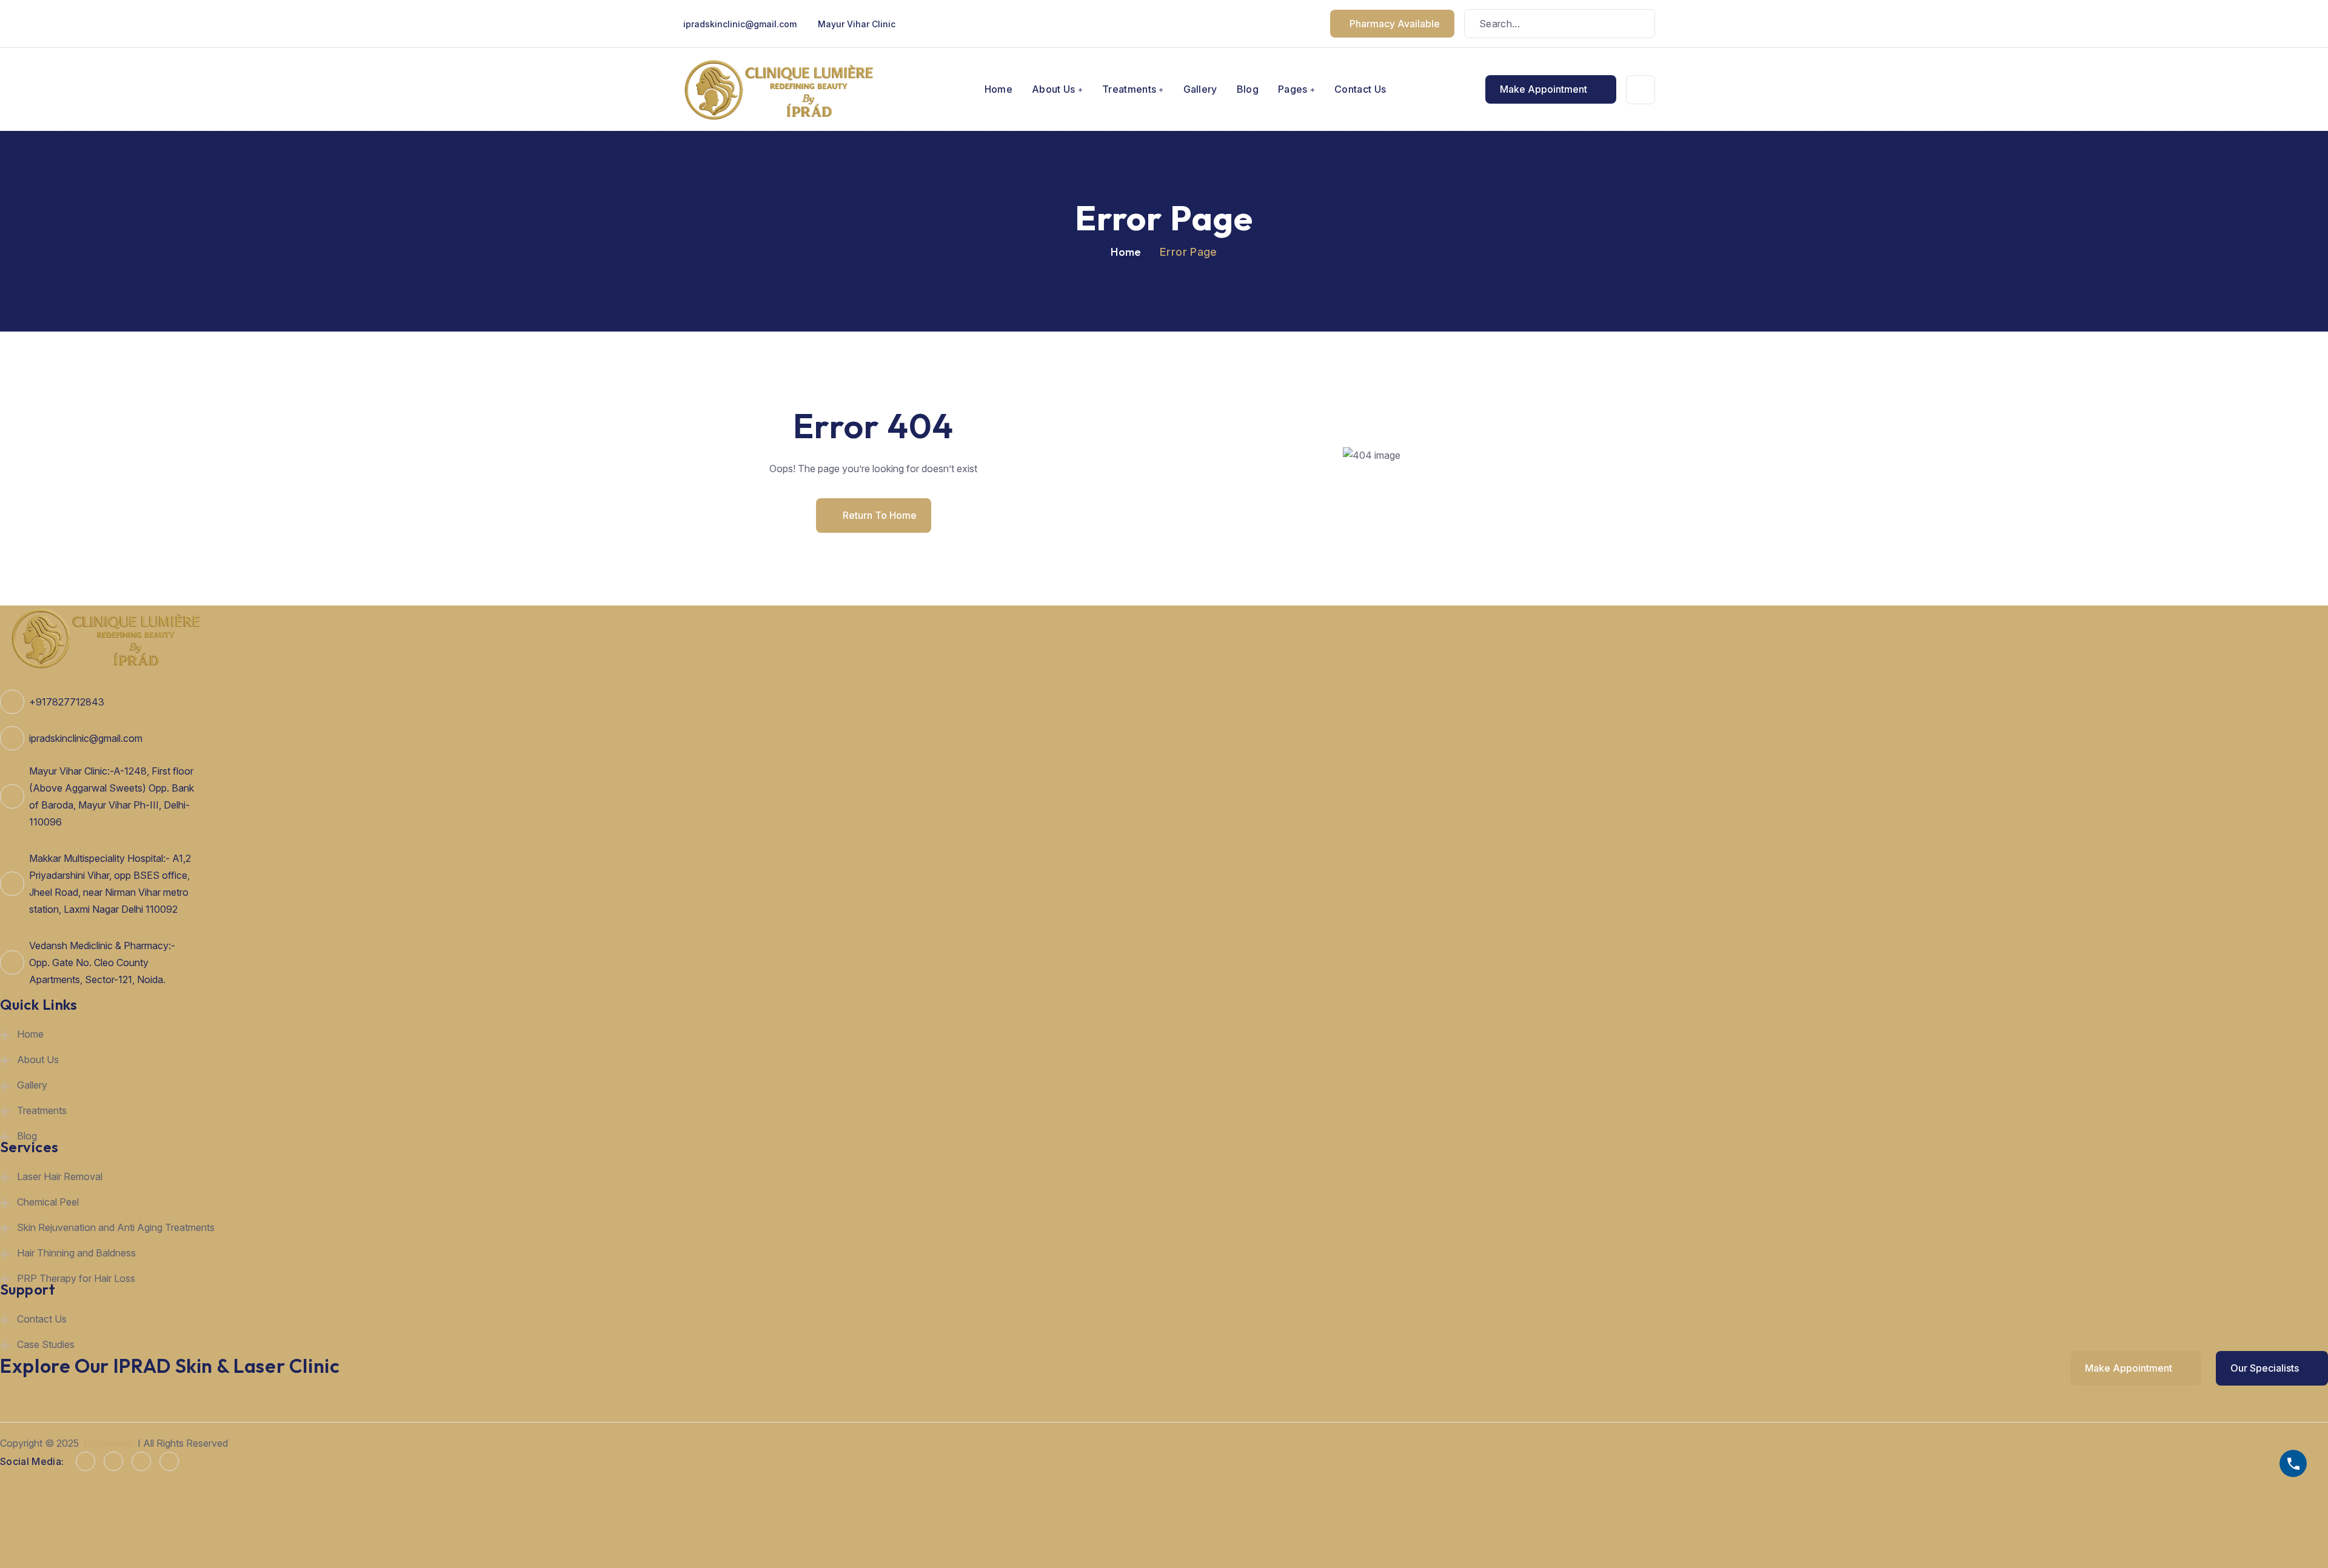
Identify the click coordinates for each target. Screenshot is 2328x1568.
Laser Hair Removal (60, 1176)
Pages (1293, 89)
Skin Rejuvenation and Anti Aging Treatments (116, 1227)
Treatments (1129, 89)
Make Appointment (1545, 89)
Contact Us (1360, 89)
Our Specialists (2266, 1368)
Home (998, 89)
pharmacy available (1395, 24)
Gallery (1200, 89)
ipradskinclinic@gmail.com (740, 24)
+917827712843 (67, 702)
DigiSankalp (109, 1443)
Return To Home (880, 515)
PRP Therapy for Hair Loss (76, 1278)
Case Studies (46, 1344)
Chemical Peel (48, 1202)
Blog (1248, 89)
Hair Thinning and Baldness (76, 1253)
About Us (1054, 89)
